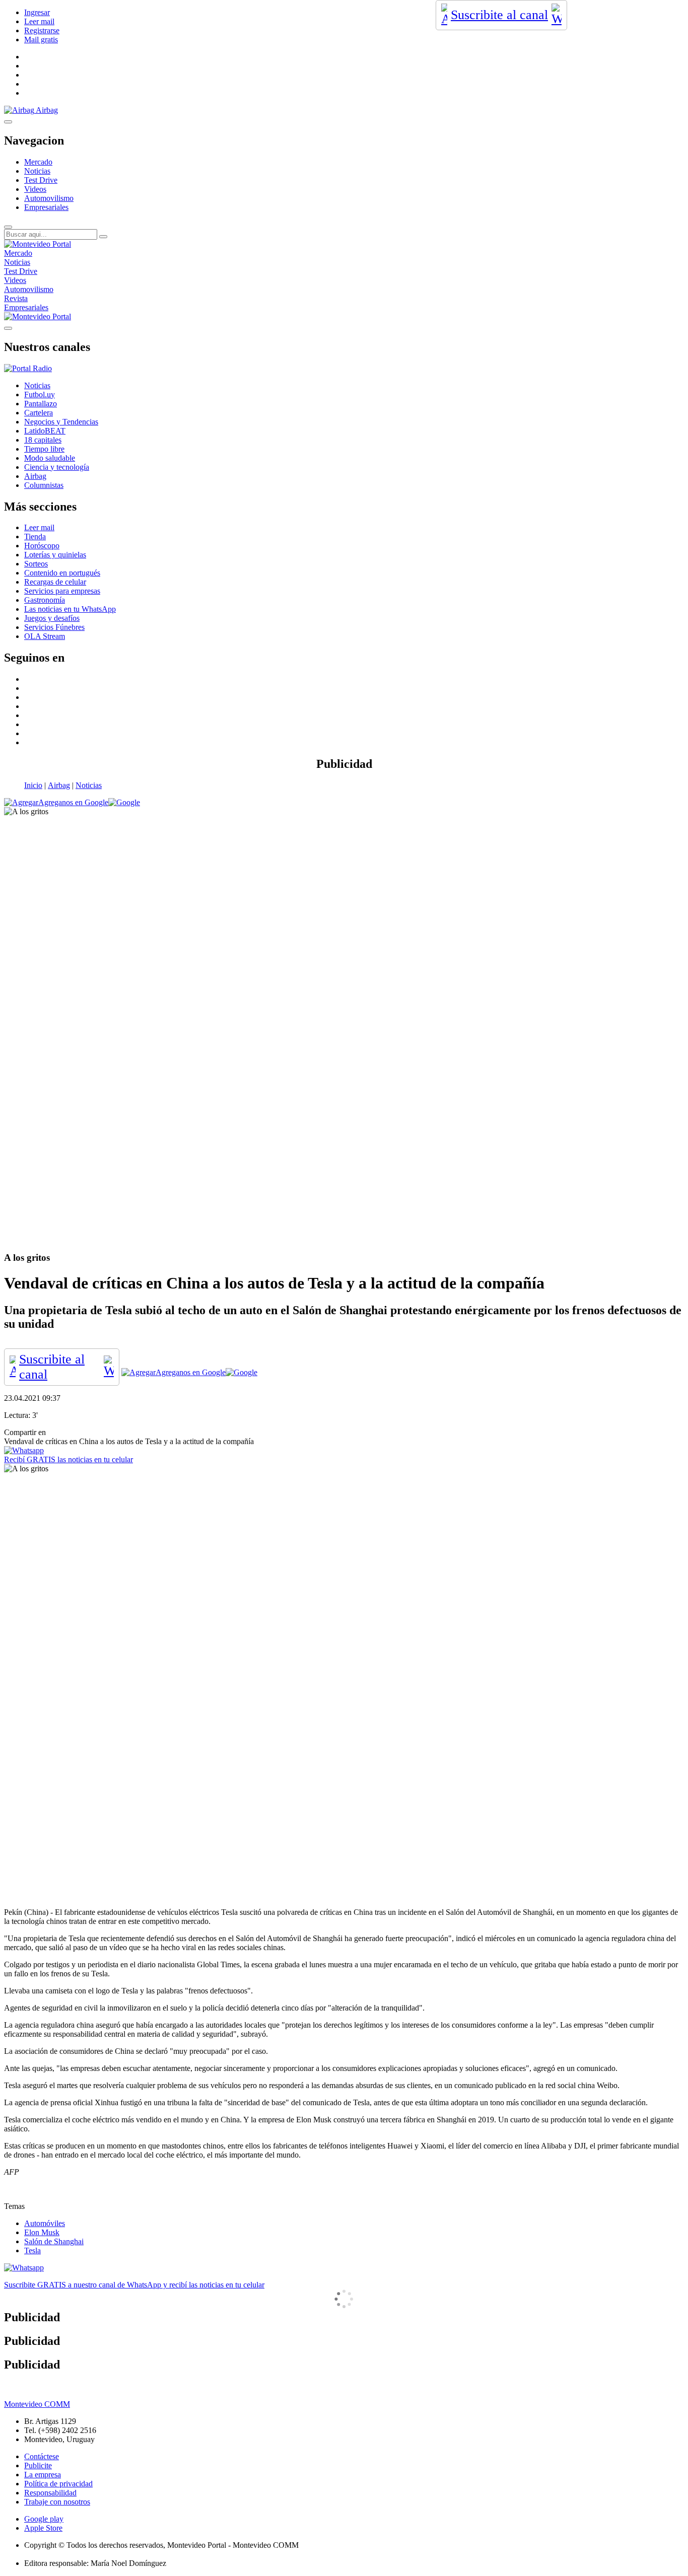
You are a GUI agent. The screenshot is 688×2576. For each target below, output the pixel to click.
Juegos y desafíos (52, 618)
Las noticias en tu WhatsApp (70, 609)
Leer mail (39, 21)
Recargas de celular (55, 582)
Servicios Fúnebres (54, 627)
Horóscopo (42, 546)
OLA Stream (45, 636)
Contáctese (42, 2456)
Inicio (33, 785)
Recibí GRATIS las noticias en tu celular (68, 1459)
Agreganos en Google (73, 802)
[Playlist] (28, 368)
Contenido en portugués (62, 573)
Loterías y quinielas (55, 555)
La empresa (43, 2475)
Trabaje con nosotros (57, 2502)
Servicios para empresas (62, 591)
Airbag (59, 785)
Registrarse (42, 30)
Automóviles (45, 2223)
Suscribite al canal (499, 15)
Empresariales (46, 207)
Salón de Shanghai (54, 2241)
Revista (16, 298)
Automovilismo (49, 198)
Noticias (37, 171)
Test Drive (41, 180)
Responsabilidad (50, 2493)
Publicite (38, 2465)
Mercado (38, 162)
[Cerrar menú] (8, 328)
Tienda (35, 536)
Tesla (32, 2250)
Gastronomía (45, 600)
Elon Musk (42, 2232)
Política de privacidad (58, 2484)
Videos (35, 189)
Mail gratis (41, 40)
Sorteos (36, 564)
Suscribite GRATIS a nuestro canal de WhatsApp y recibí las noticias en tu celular (134, 2285)
